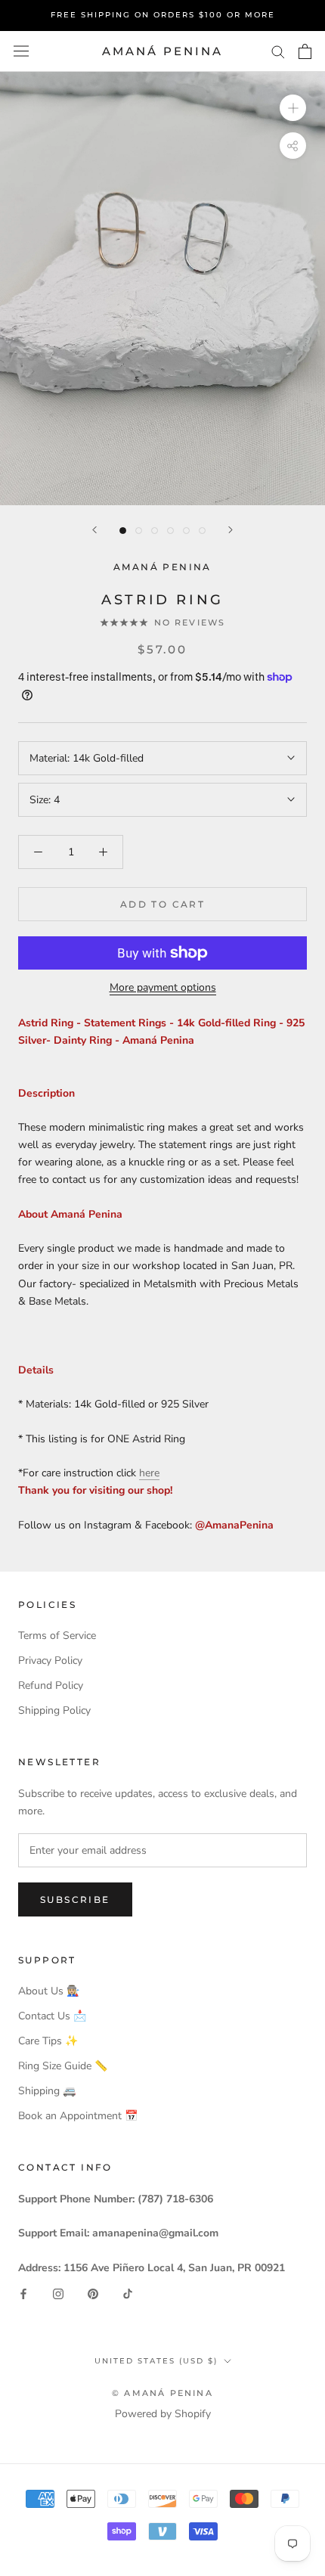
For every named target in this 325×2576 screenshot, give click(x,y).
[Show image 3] (155, 531)
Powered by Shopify (163, 2414)
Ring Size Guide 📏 (63, 2066)
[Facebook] (23, 2294)
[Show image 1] (123, 531)
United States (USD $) (156, 2361)
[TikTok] (128, 2294)
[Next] (231, 530)
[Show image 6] (202, 531)
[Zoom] (293, 108)
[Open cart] (305, 51)
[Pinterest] (93, 2294)
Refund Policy (51, 1685)
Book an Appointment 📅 (78, 2116)
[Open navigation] (21, 51)
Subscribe (75, 1899)
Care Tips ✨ (48, 2041)
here (149, 1473)
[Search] (278, 51)
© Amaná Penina (162, 2393)
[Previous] (94, 530)
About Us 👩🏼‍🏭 (49, 1991)
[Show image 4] (170, 531)
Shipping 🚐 (47, 2091)
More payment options (163, 987)
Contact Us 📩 (52, 2016)
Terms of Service (57, 1636)
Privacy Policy (50, 1660)
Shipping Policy (54, 1710)
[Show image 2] (139, 531)
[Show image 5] (186, 531)
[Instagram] (58, 2294)
